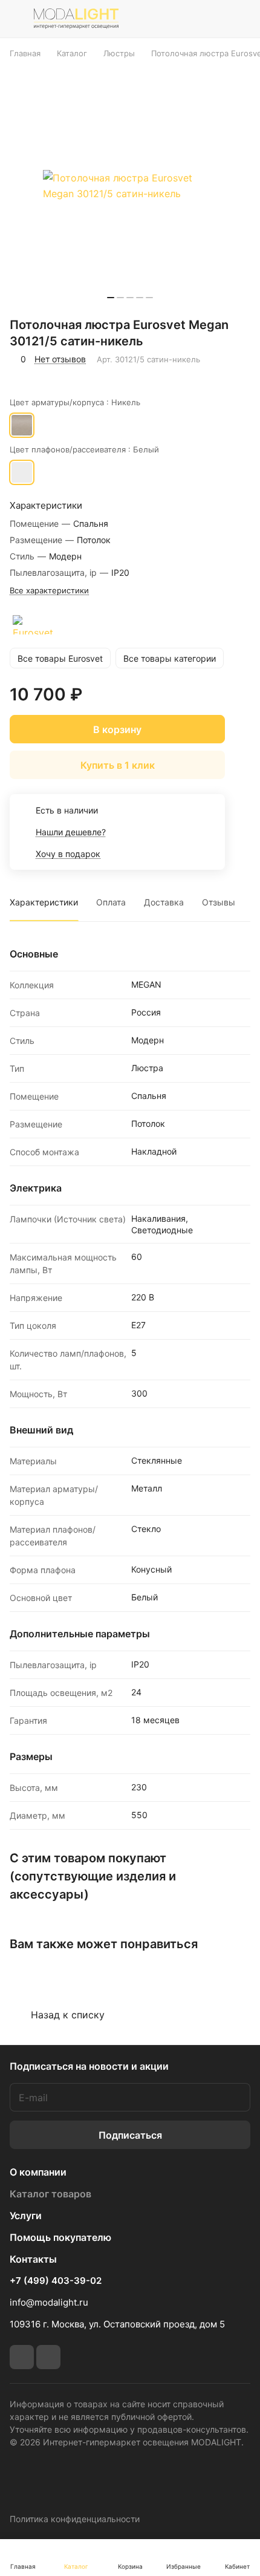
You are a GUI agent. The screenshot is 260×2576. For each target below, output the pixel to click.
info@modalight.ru (49, 2302)
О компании (38, 2172)
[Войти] (213, 19)
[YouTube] (48, 2357)
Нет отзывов (60, 359)
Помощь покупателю (60, 2237)
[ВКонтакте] (22, 2357)
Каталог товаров (50, 2194)
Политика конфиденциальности (75, 2519)
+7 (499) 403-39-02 (56, 2281)
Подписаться (130, 2135)
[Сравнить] (47, 376)
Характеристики (44, 902)
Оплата (111, 902)
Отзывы (219, 902)
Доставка (164, 902)
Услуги (26, 2216)
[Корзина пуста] (241, 19)
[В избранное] (21, 376)
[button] (111, 298)
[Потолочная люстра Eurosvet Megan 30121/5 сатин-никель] (130, 186)
